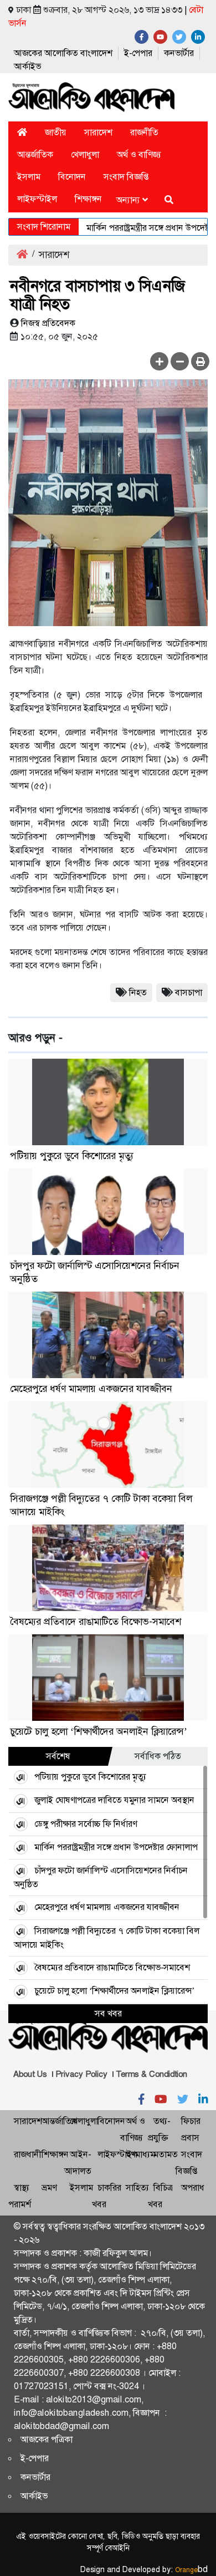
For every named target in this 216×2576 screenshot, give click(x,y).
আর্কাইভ (27, 66)
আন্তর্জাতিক (35, 154)
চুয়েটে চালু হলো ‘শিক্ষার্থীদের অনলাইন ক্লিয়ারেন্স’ (99, 1731)
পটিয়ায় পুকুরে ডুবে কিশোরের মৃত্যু (72, 1156)
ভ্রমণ (49, 2188)
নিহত (138, 992)
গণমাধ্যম (140, 2154)
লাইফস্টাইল (37, 199)
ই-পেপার (138, 53)
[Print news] (200, 361)
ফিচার (191, 2121)
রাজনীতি (144, 132)
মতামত (166, 2154)
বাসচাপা (189, 992)
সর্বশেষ (58, 1756)
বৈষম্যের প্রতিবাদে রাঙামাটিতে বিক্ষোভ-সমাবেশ (96, 1622)
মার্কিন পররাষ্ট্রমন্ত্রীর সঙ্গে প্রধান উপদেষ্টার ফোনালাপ (116, 1847)
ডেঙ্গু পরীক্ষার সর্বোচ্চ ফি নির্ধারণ (86, 1824)
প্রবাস (190, 2138)
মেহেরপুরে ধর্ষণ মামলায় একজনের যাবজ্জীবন (91, 1389)
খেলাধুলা (85, 154)
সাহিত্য (137, 2188)
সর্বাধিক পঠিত (158, 1756)
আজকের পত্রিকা (47, 2439)
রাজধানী (27, 2154)
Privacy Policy (81, 2074)
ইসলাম (29, 177)
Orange (191, 2570)
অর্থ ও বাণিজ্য (139, 154)
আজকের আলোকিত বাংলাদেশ (63, 53)
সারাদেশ (98, 132)
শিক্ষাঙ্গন (88, 199)
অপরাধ (193, 2188)
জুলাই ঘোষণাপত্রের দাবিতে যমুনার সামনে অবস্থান (114, 1800)
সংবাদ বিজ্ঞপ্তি (126, 177)
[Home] (22, 132)
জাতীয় (56, 132)
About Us (30, 2074)
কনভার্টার (179, 53)
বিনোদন (72, 177)
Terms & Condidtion (151, 2074)
